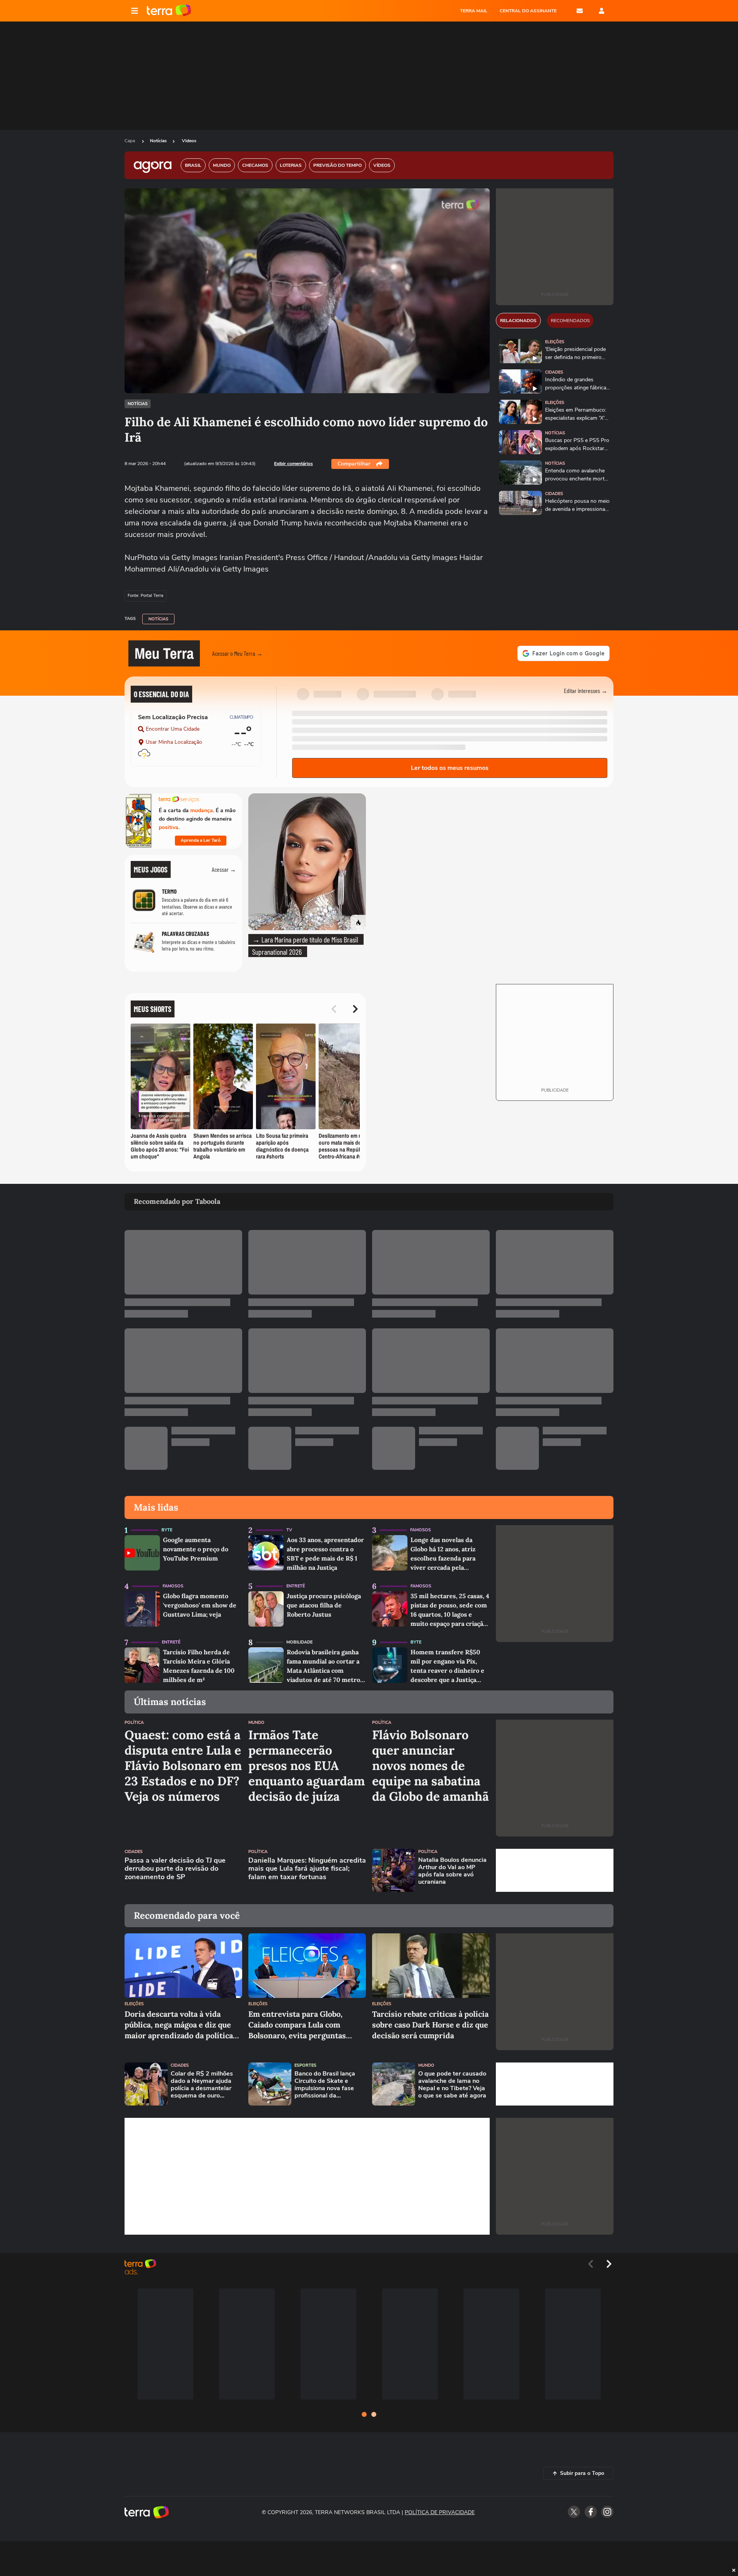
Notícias (158, 141)
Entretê (296, 1586)
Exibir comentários (293, 464)
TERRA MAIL (474, 11)
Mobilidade (299, 1642)
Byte (167, 1530)
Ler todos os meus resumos (450, 768)
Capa (130, 141)
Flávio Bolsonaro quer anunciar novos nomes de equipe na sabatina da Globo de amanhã (430, 1766)
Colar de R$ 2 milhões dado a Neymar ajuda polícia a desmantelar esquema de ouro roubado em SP (202, 2085)
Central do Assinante (528, 11)
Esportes (305, 2065)
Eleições (555, 342)
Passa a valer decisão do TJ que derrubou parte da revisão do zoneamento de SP (175, 1869)
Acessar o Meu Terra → (237, 653)
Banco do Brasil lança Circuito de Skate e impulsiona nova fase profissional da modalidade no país (325, 2085)
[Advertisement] (555, 1870)
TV (289, 1530)
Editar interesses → (586, 691)
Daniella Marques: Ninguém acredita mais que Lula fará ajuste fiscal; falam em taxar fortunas (307, 1869)
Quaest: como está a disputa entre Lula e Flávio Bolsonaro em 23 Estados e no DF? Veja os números (183, 1766)
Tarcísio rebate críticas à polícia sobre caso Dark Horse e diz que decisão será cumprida (430, 2025)
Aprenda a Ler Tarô (201, 840)
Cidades (554, 372)
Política (134, 1723)
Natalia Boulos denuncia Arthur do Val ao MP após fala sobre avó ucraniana (452, 1871)
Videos (189, 141)
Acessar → (224, 869)
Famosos (421, 1530)
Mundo (256, 1723)
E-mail (580, 11)
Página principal (169, 11)
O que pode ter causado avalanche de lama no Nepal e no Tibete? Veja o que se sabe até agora (452, 2085)
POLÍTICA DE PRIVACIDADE (440, 2512)
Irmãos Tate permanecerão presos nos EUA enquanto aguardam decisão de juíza (307, 1766)
